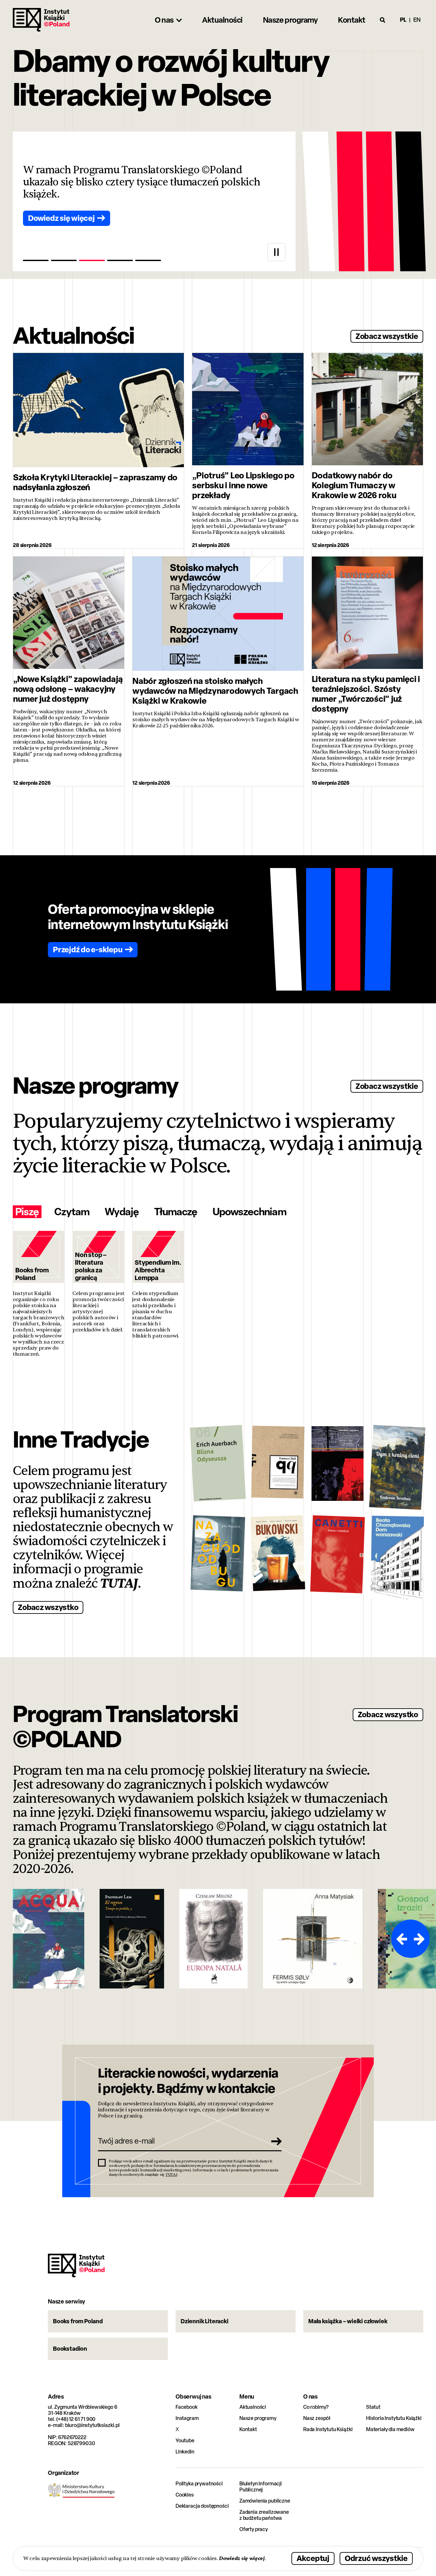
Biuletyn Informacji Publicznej (261, 2487)
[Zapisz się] (274, 2141)
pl (403, 20)
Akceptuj (313, 2558)
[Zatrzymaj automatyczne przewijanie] (276, 252)
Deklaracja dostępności (202, 2506)
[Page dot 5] (148, 260)
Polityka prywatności (199, 2484)
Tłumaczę (176, 1212)
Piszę (27, 1212)
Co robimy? (316, 2407)
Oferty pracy (254, 2529)
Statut (373, 2407)
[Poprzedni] (401, 1939)
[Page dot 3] (92, 260)
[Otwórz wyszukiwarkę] (383, 20)
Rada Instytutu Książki (328, 2429)
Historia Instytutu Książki (394, 2418)
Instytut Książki (41, 20)
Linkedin (185, 2452)
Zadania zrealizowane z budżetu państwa (264, 2515)
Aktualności (253, 2407)
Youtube (185, 2441)
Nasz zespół (317, 2418)
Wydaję (122, 1212)
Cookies (185, 2495)
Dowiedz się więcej (242, 2558)
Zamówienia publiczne (265, 2501)
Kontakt (248, 2429)
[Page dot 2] (64, 260)
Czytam (72, 1212)
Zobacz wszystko (48, 1607)
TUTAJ (119, 1584)
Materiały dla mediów (390, 2429)
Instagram (187, 2418)
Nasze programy (258, 2418)
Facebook (187, 2407)
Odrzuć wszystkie (376, 2558)
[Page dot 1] (36, 260)
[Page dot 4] (120, 260)
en (417, 20)
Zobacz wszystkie (387, 336)
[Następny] (420, 1939)
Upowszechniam (249, 1212)
